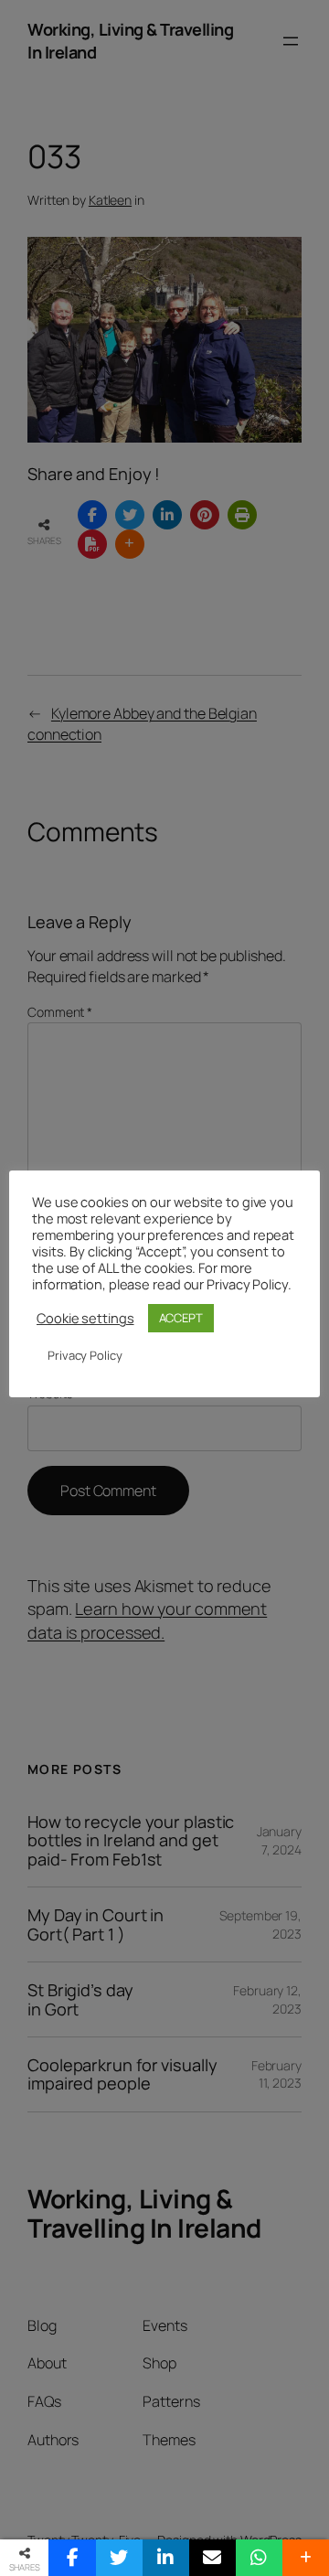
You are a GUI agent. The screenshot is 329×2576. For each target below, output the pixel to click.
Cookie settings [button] (85, 1318)
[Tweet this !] (119, 2558)
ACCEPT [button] (181, 1318)
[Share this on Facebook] (72, 2558)
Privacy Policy (85, 1355)
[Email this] (212, 2558)
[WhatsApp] (259, 2558)
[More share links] (306, 2558)
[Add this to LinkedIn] (166, 2558)
